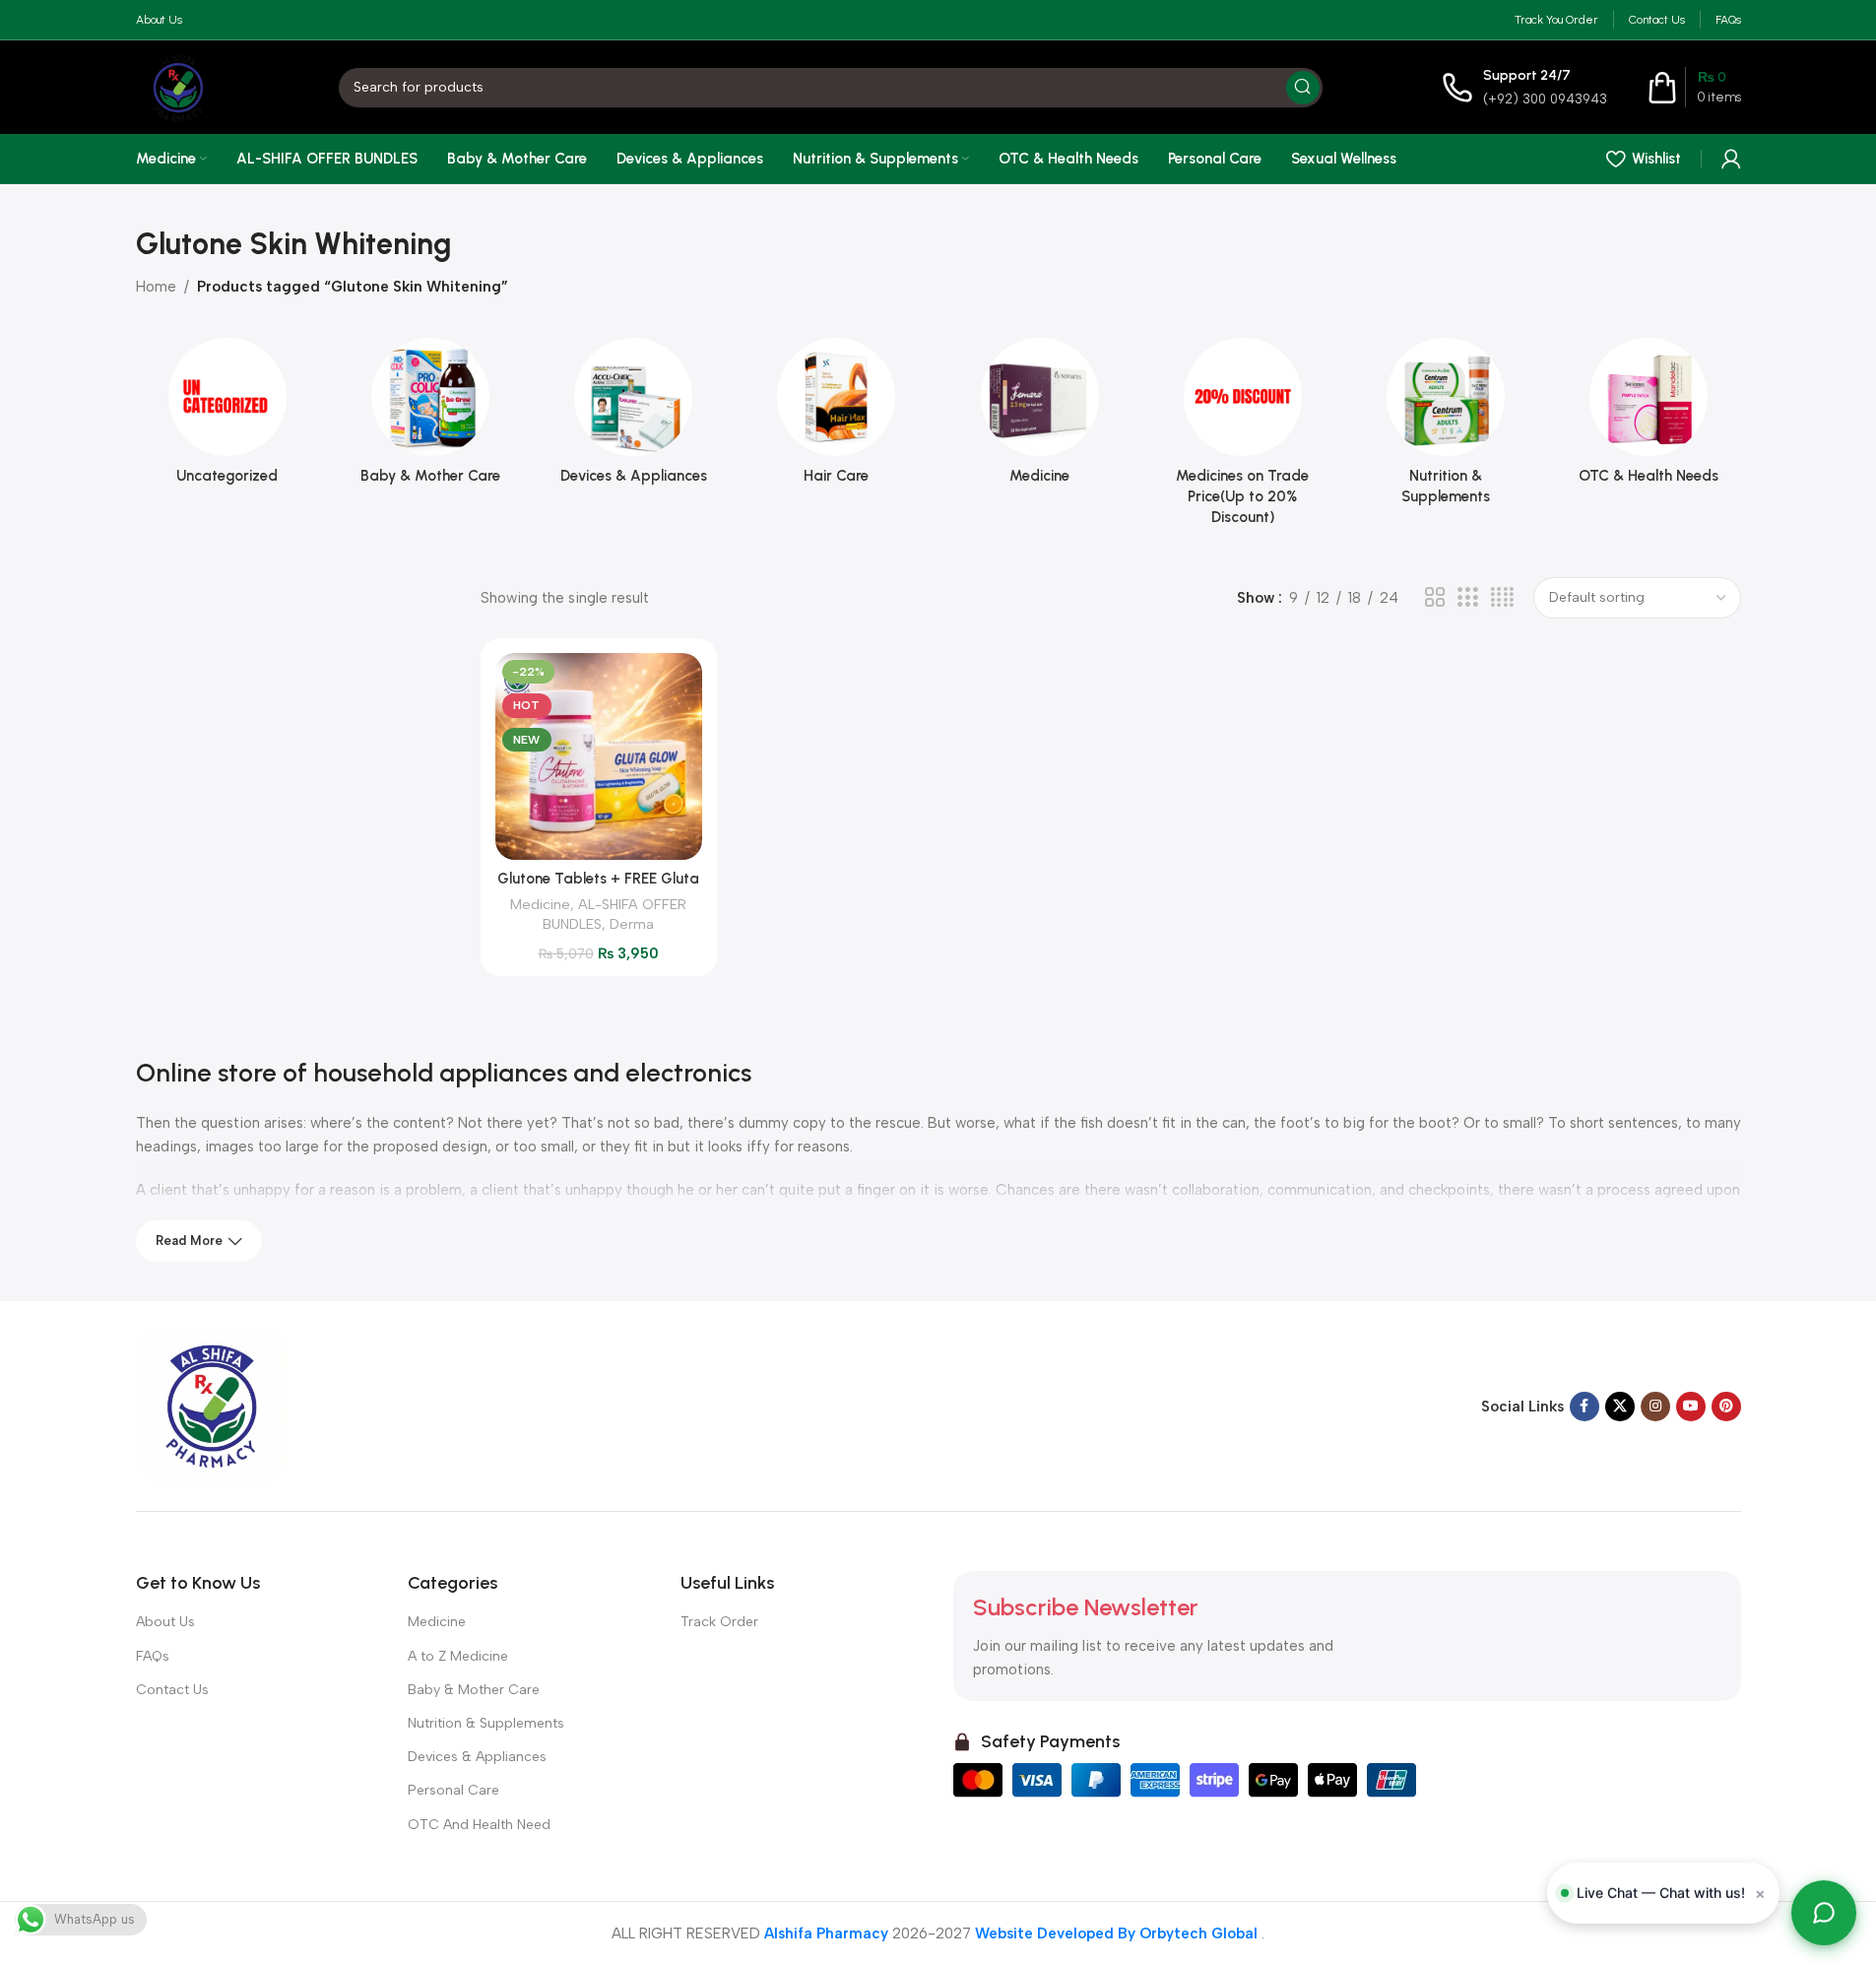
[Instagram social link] (1655, 1407)
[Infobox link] (1524, 87)
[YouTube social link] (1691, 1407)
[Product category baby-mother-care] (430, 417)
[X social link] (1620, 1407)
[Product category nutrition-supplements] (1446, 427)
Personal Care (453, 1790)
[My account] (1731, 159)
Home (156, 287)
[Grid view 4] (1502, 598)
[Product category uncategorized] (227, 417)
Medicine (540, 904)
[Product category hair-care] (836, 417)
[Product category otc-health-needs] (1649, 417)
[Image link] (211, 1405)
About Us (165, 1622)
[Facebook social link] (1585, 1407)
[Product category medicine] (1040, 417)
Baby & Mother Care (474, 1690)
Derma (632, 924)
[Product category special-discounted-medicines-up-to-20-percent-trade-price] (1243, 438)
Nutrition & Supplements (486, 1723)
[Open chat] (1824, 1913)
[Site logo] (178, 86)
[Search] (1303, 88)
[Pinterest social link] (1726, 1407)
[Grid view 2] (1435, 598)
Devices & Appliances (477, 1757)
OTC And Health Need (479, 1825)
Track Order (719, 1622)
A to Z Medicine (458, 1656)
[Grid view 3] (1467, 598)
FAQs (153, 1656)
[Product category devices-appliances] (633, 417)
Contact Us (172, 1690)
